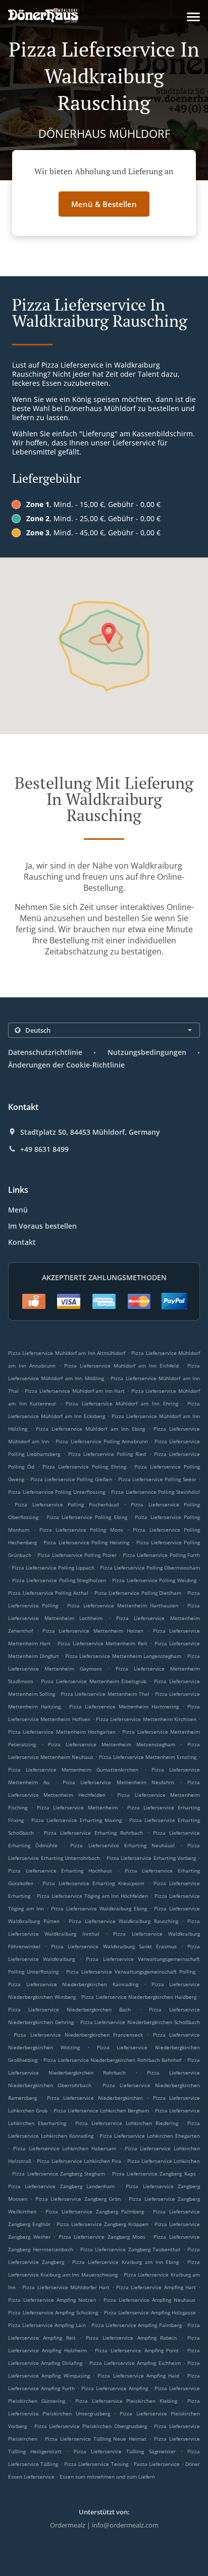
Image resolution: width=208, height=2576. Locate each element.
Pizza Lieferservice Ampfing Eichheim (135, 2363)
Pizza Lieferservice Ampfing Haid (138, 2376)
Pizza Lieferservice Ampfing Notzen (52, 2300)
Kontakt (22, 1242)
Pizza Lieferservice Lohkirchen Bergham (101, 2110)
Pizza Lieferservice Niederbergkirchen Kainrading (73, 1984)
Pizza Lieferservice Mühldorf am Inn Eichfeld (121, 1366)
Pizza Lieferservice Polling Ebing (87, 1517)
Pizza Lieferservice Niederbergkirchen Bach (70, 2009)
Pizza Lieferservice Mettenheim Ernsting (148, 1757)
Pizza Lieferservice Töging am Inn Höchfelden (93, 1896)
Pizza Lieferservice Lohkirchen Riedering (126, 2123)
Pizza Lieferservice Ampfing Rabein (131, 2338)
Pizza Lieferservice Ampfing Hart (156, 2287)
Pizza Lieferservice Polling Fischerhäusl (67, 1504)
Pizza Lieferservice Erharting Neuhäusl (122, 1845)
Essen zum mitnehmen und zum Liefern (107, 2477)
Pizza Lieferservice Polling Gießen (71, 1479)
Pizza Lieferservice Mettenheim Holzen (93, 1631)
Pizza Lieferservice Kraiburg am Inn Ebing (125, 2262)
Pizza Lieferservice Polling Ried (107, 1454)
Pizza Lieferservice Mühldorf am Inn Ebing (90, 1429)
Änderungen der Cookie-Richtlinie (66, 1065)
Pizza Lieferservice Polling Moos (81, 1530)
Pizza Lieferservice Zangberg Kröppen (102, 2224)
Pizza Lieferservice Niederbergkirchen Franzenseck (78, 2035)
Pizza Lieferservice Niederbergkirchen (95, 2098)
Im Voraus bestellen (42, 1226)
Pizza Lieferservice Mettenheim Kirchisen (146, 1719)
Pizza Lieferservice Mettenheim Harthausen (123, 1605)
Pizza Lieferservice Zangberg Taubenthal (131, 2249)
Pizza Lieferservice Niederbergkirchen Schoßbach (140, 2022)
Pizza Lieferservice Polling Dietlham (138, 1593)
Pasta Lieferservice (158, 2464)
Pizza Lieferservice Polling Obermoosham (150, 1568)
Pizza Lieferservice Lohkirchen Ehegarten (150, 2136)
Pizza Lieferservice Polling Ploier (77, 1555)
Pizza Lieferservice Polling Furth (162, 1555)
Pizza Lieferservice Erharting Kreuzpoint (93, 1883)
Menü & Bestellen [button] (104, 204)
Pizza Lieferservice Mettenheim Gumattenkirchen (73, 1770)
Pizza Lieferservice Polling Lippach (53, 1568)
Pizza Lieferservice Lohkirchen (164, 2161)
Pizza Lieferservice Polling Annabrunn (101, 1441)
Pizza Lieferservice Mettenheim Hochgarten (62, 1732)
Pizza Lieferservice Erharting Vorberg (151, 1858)
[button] (193, 17)
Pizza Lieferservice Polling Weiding (154, 1580)
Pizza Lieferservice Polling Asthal (48, 1593)
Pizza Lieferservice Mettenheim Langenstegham (123, 1656)
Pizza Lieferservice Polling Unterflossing (57, 1492)
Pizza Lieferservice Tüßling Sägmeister (125, 2451)
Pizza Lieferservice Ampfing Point (137, 2350)
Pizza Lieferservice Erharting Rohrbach (94, 1833)
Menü (18, 1210)
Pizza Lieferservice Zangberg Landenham (61, 2186)
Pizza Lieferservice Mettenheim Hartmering (124, 1706)
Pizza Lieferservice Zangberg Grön (78, 2199)
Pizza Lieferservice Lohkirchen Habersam (65, 2148)
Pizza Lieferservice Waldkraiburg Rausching (123, 1921)
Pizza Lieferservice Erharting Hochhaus (60, 1871)
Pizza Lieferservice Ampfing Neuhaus (149, 2300)
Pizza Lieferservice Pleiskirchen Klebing (126, 2401)
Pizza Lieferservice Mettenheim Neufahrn (119, 1782)
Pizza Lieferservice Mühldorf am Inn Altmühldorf (67, 1353)
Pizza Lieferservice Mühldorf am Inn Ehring (122, 1403)
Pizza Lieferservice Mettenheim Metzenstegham (111, 1744)
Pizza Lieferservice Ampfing (115, 2388)
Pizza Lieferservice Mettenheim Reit (102, 1643)
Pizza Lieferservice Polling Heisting (86, 1542)
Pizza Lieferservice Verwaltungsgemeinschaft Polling (131, 1972)
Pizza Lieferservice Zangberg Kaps (154, 2174)
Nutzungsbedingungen (147, 1052)
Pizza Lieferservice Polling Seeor (157, 1479)
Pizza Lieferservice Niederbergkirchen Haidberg (139, 1997)
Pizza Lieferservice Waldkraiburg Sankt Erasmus (114, 1946)
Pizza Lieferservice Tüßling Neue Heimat (96, 2439)
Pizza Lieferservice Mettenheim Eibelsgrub (94, 1681)
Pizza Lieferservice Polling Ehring (84, 1467)
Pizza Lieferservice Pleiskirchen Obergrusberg (91, 2426)
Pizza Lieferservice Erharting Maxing (76, 1820)
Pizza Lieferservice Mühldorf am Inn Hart (75, 1391)
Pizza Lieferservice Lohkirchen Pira (79, 2161)
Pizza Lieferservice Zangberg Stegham (59, 2174)
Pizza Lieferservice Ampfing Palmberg (137, 2325)
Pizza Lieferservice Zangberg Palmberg (95, 2211)
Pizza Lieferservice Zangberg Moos (102, 2237)
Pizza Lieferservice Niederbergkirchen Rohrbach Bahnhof (112, 2060)
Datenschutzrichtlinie (45, 1052)
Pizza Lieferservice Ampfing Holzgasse (150, 2312)
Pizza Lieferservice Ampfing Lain (47, 2325)
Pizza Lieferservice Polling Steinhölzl (155, 1492)
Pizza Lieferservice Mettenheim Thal (105, 1694)
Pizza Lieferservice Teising (96, 2464)
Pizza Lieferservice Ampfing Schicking (53, 2312)
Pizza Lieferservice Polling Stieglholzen (59, 1580)
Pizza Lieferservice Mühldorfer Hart (66, 2287)
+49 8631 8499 (44, 1149)
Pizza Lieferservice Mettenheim (77, 1807)
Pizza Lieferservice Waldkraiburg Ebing (99, 1908)
